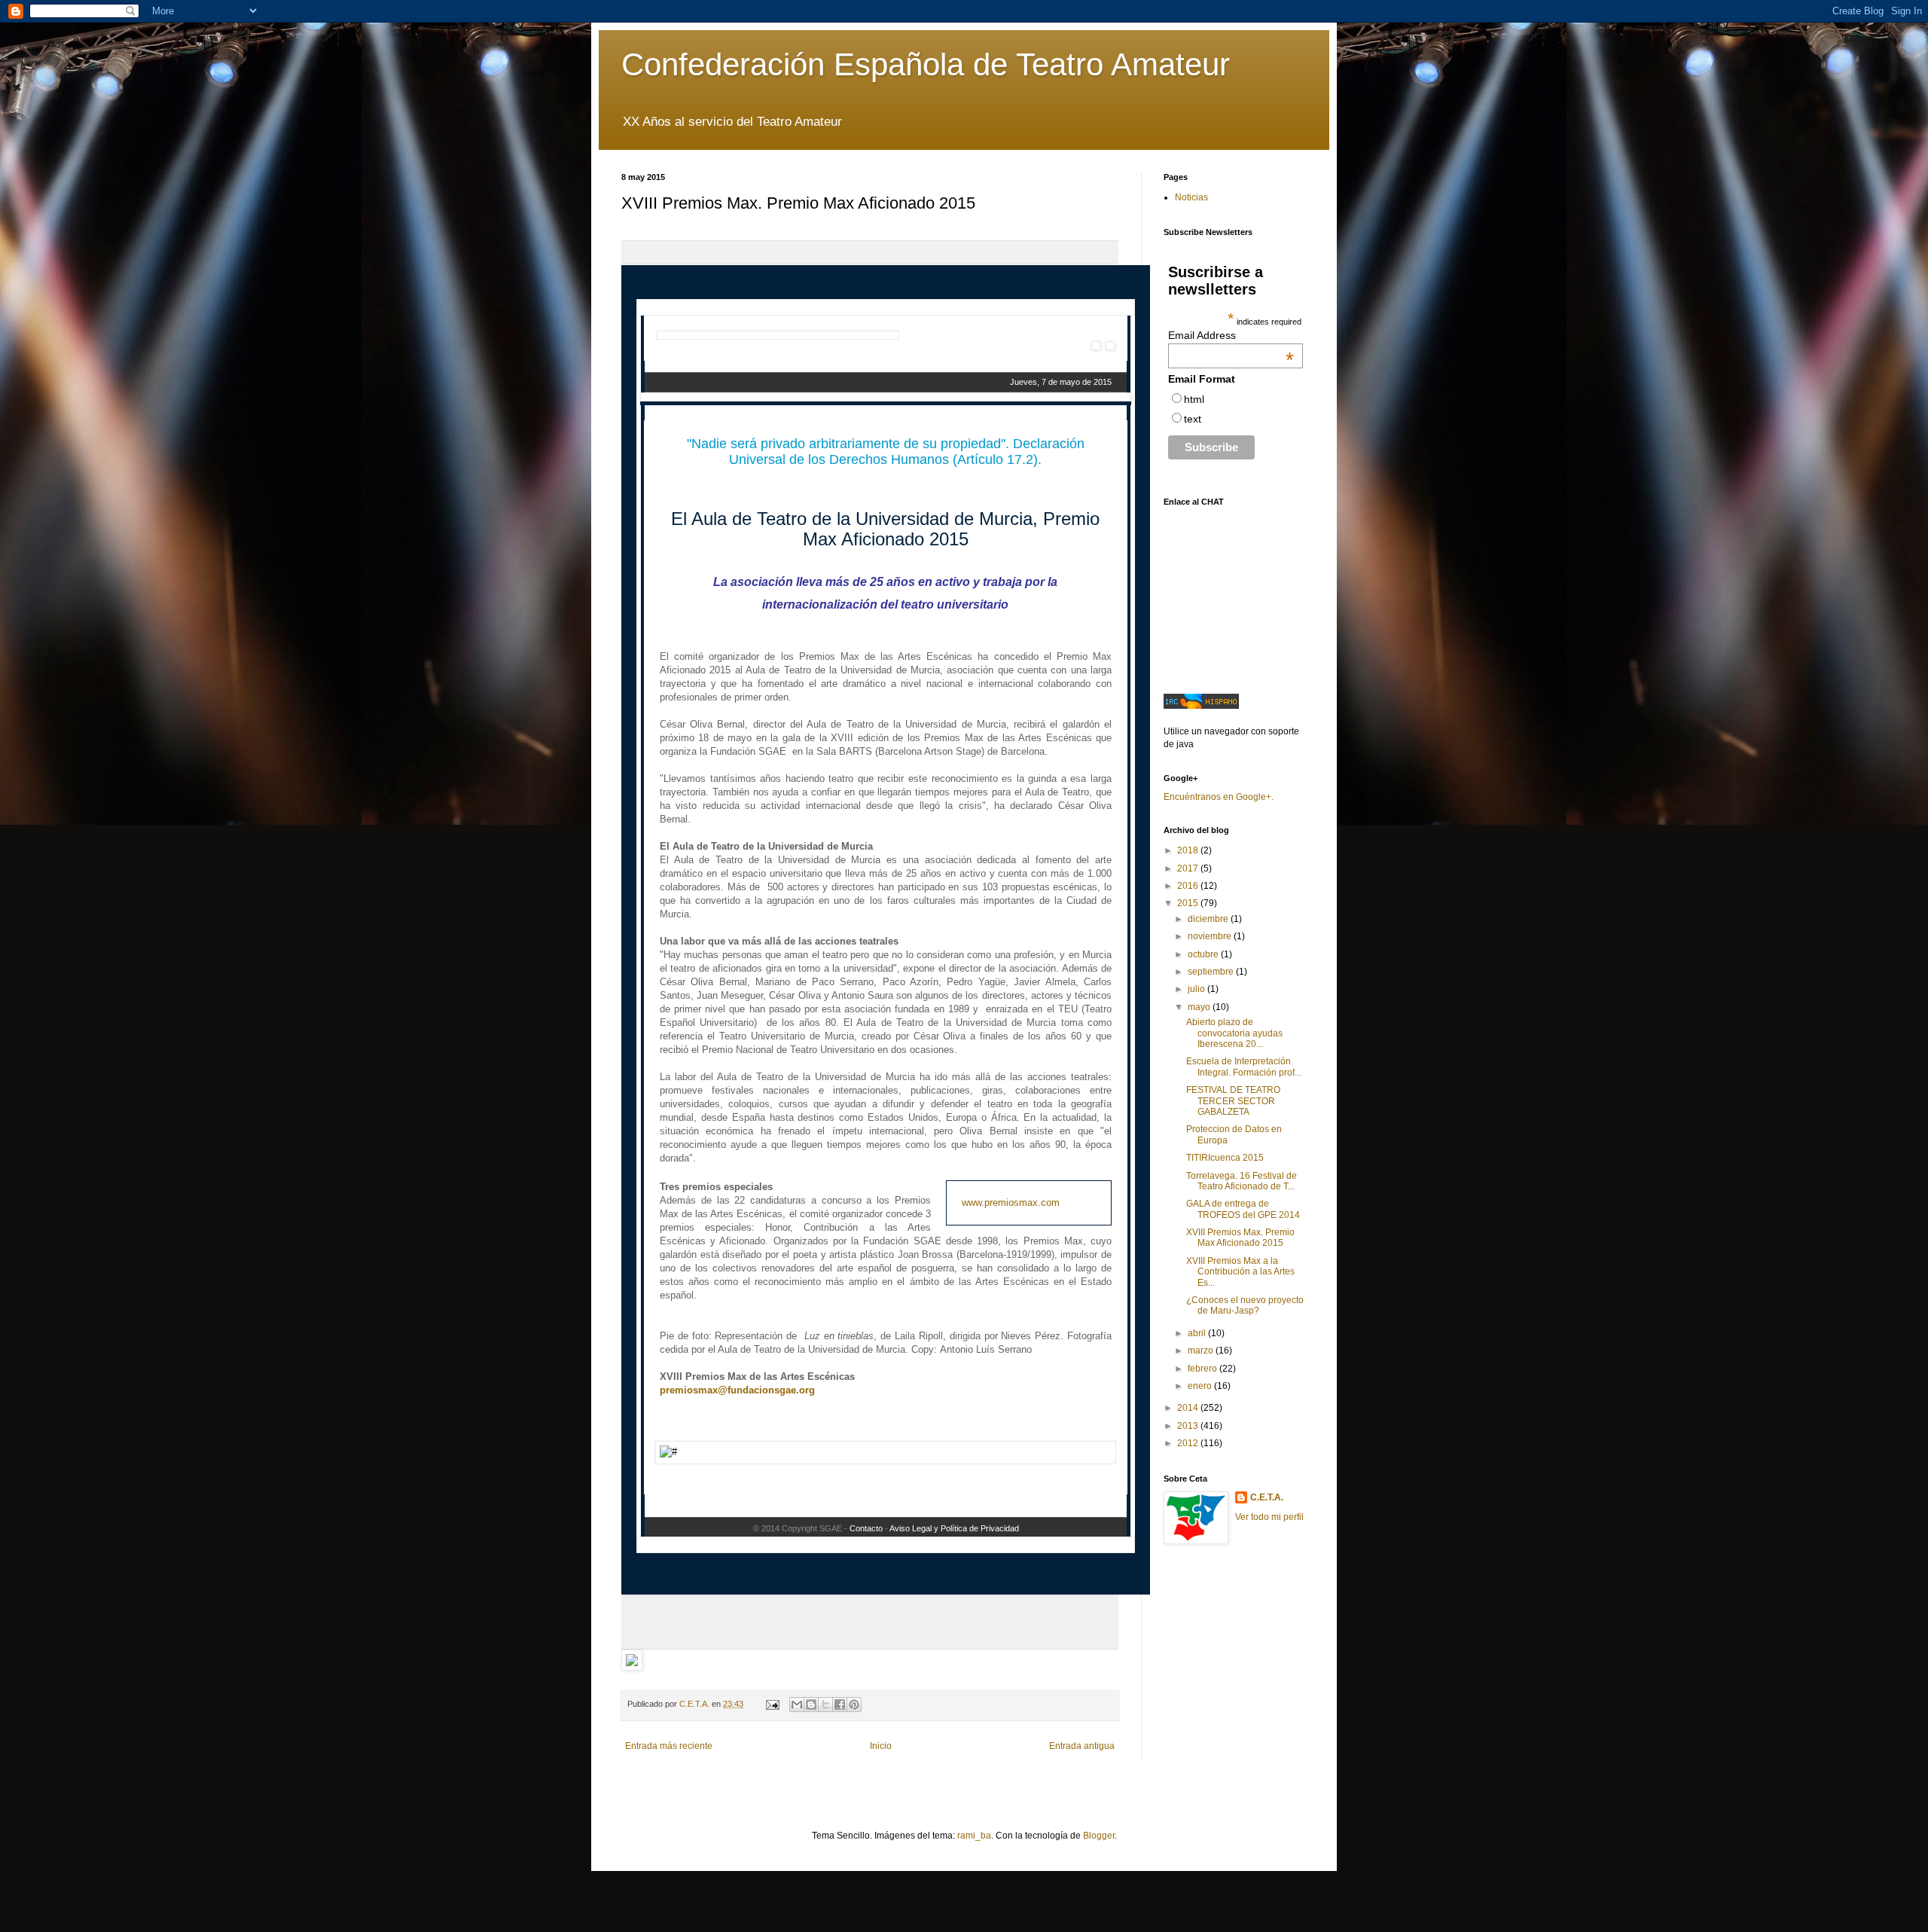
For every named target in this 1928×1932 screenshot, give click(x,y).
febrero (1203, 1369)
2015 (1189, 903)
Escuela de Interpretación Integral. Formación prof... (1244, 1067)
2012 (1189, 1443)
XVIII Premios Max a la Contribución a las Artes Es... (1240, 1272)
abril (1198, 1333)
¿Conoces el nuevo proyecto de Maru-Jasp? (1245, 1305)
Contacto (866, 1528)
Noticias (1191, 197)
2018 (1189, 850)
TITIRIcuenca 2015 (1225, 1158)
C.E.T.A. (1267, 1497)
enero (1201, 1386)
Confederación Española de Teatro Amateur (926, 64)
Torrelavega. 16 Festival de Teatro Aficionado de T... (1242, 1181)
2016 (1189, 886)
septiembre (1212, 972)
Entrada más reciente (669, 1746)
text (1193, 419)
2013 (1189, 1426)
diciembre (1209, 919)
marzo (1202, 1351)
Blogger (1099, 1836)
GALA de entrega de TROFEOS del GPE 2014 (1243, 1209)
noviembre (1211, 936)
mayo (1200, 1007)
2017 (1189, 868)
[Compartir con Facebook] (840, 1705)
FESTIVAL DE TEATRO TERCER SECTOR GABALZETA (1233, 1101)
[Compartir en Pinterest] (854, 1705)
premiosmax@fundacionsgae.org (737, 1390)
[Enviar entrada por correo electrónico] (772, 1704)
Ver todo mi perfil (1269, 1517)
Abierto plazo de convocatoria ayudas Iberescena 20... (1234, 1033)
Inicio (881, 1746)
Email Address (1231, 335)
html (1194, 399)
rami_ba (974, 1836)
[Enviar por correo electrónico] (797, 1705)
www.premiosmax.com (1011, 1203)
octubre (1204, 954)
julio (1197, 989)
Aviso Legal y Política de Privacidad (954, 1528)
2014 (1189, 1408)
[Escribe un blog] (811, 1705)
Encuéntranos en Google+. (1219, 797)
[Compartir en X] (825, 1705)
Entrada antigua (1082, 1746)
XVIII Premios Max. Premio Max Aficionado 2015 (1240, 1238)
